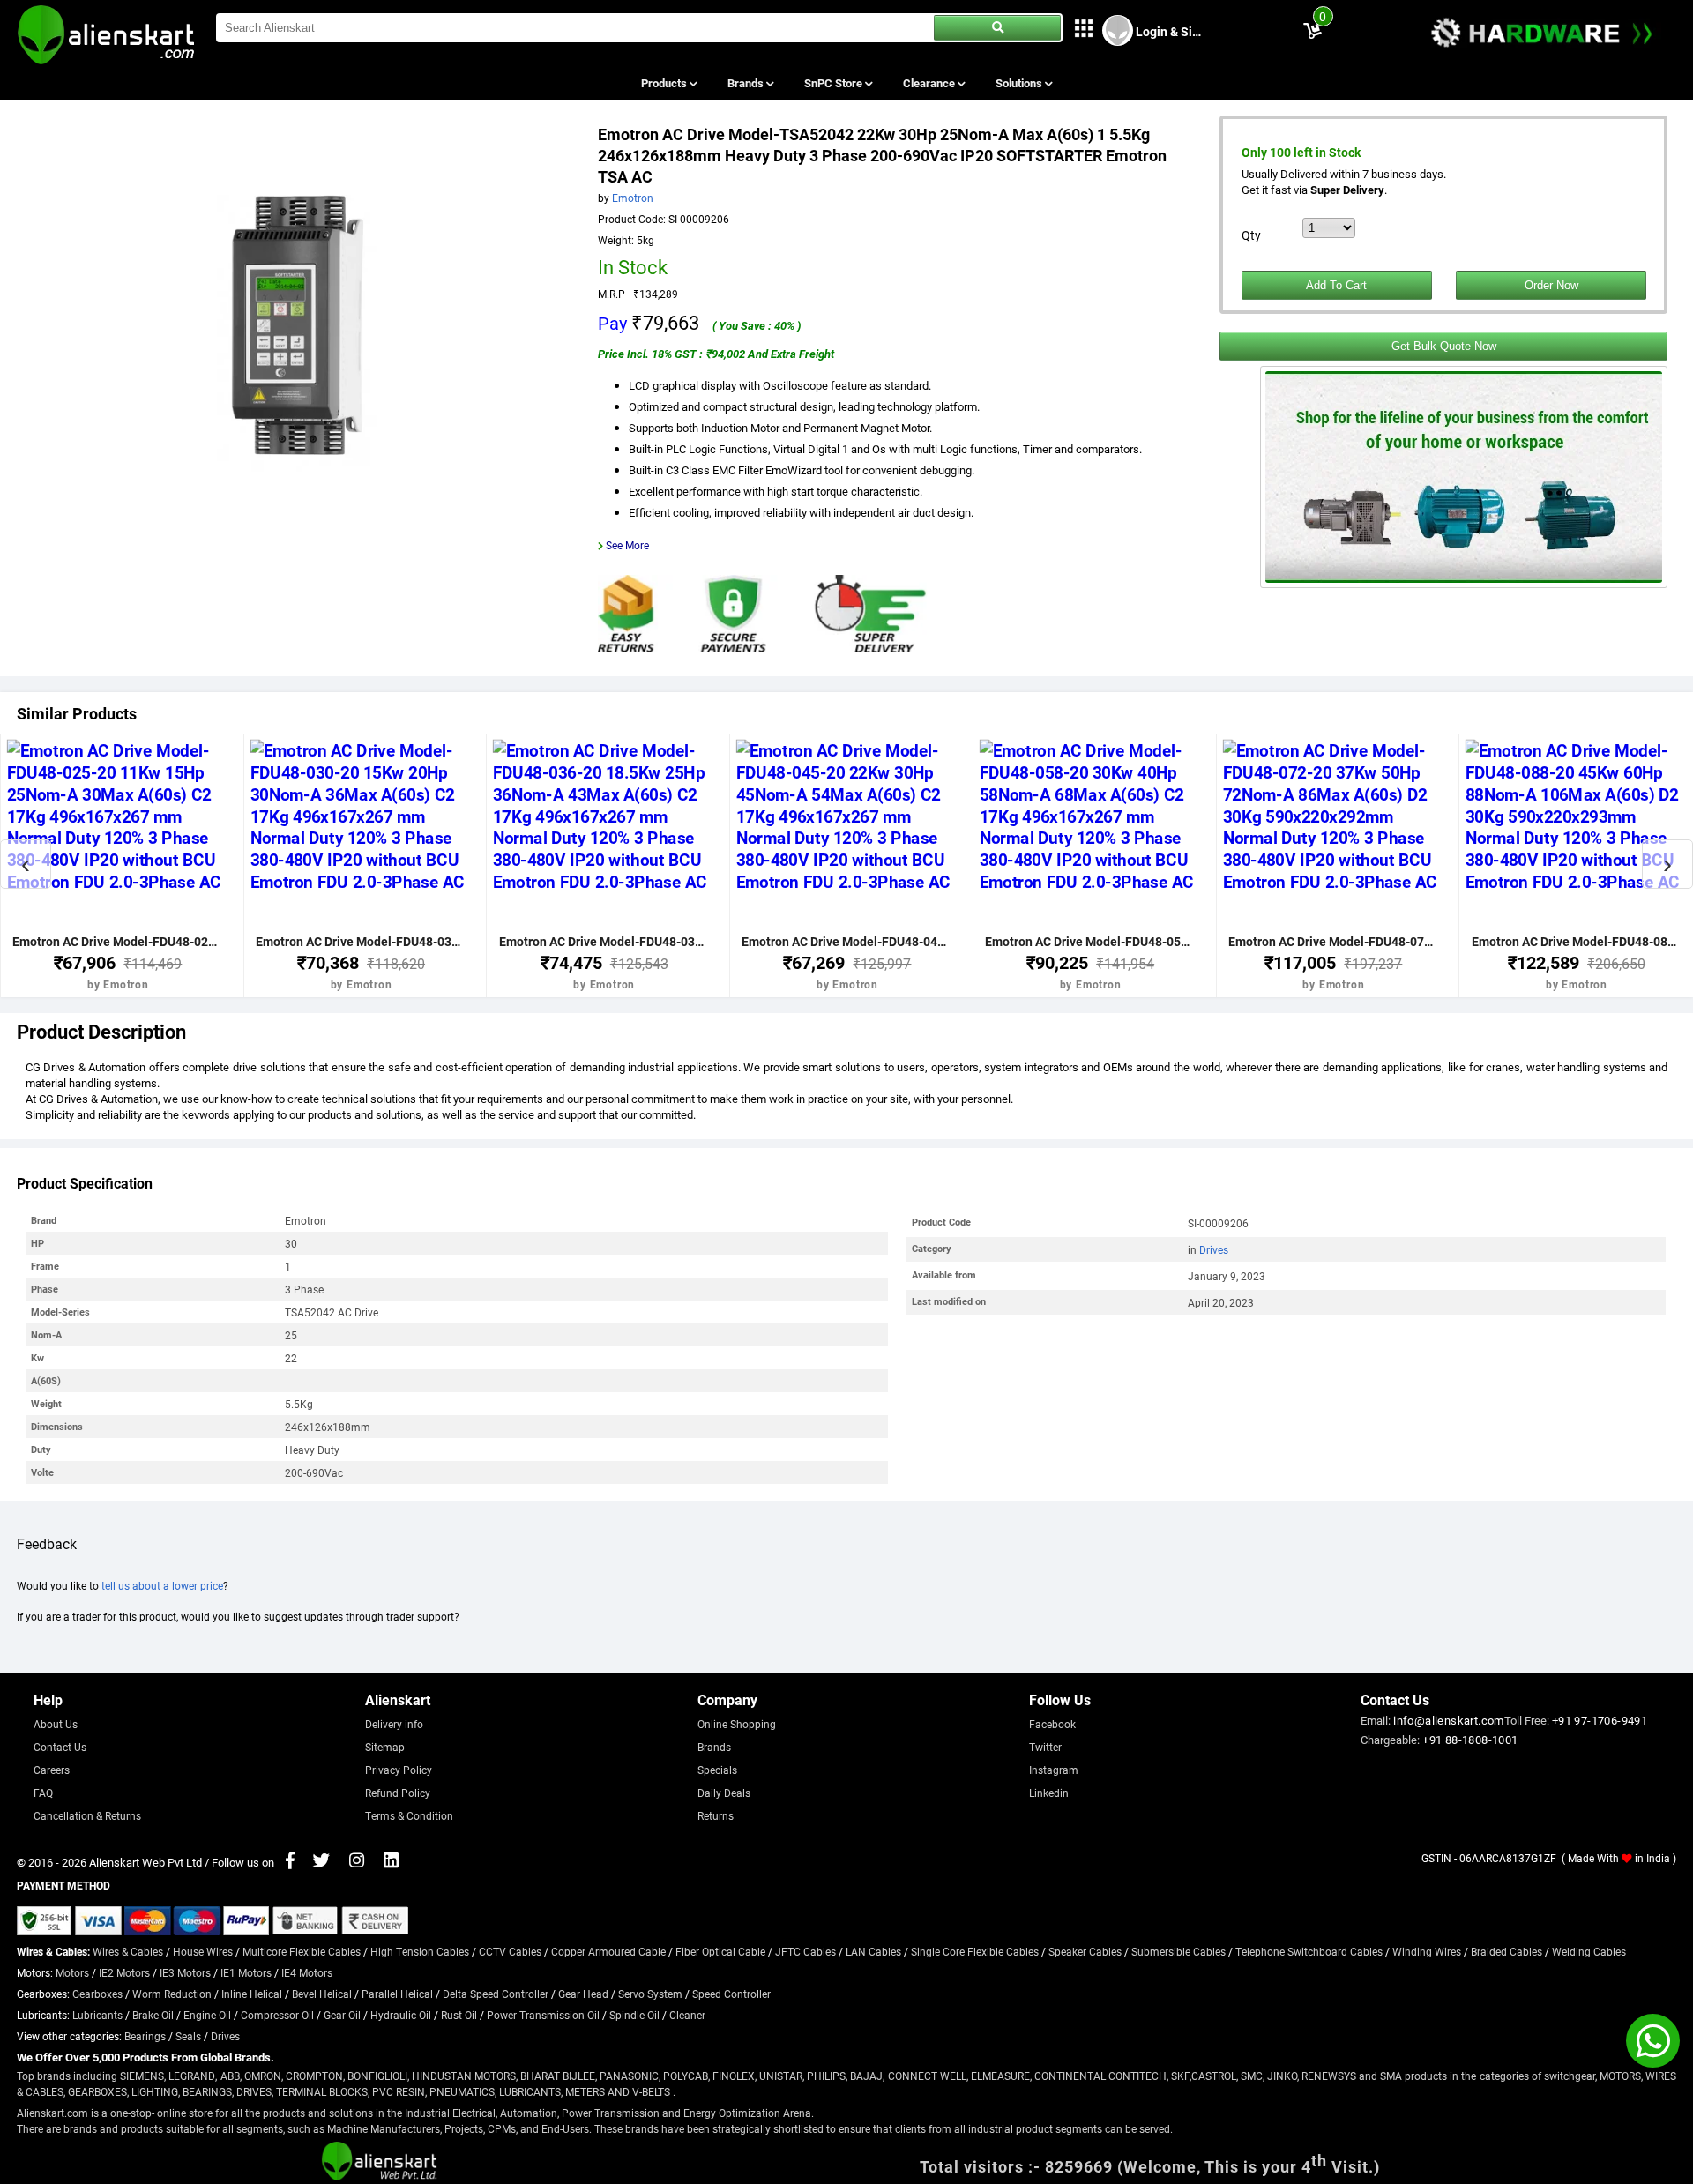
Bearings (145, 2036)
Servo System (650, 1994)
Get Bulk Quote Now (1444, 346)
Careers (52, 1770)
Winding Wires (1427, 1951)
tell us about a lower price (162, 1585)
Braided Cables (1507, 1951)
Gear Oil (342, 2015)
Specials (717, 1770)
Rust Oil (459, 2015)
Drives (1214, 1249)
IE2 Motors (124, 1972)
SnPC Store (835, 83)
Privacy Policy (399, 1770)
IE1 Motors (246, 1972)
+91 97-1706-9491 (1600, 1720)
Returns (716, 1815)
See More (627, 545)
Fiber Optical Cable (720, 1951)
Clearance (930, 83)
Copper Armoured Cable (608, 1951)
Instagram (1054, 1770)
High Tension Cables (420, 1951)
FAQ (43, 1793)
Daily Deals (724, 1793)
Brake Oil (153, 2015)
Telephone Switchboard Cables (1309, 1951)
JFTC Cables (805, 1951)
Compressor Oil (277, 2015)
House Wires (203, 1951)
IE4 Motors (307, 1972)
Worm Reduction (172, 1994)
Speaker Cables (1085, 1951)
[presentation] (26, 864)
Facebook (1052, 1724)
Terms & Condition (409, 1815)
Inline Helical (252, 1994)
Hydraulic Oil (401, 2015)
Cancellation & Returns (87, 1815)
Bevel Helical (322, 1994)
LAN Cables (873, 1951)
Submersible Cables (1178, 1951)
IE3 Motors (185, 1972)
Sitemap (385, 1747)
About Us (56, 1724)
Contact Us (60, 1747)
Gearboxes (97, 1994)
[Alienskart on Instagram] (357, 1862)
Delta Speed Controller (496, 1994)
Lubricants (97, 2015)
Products (665, 83)
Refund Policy (398, 1793)
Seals (188, 2036)
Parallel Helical (397, 1994)
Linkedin (1049, 1793)
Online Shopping (737, 1724)
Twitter (1045, 1747)
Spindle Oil (634, 2015)
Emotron (633, 198)
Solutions (1020, 83)
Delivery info (394, 1724)
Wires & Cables (128, 1951)
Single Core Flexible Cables (975, 1951)
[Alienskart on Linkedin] (391, 1862)
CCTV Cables (510, 1951)
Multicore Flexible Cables (302, 1951)
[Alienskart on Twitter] (321, 1862)
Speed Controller (731, 1994)
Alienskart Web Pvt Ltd (145, 1862)
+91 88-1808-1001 (1470, 1740)
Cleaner (687, 2015)
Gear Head (583, 1994)
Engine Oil (207, 2015)
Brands (747, 83)
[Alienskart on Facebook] (290, 1862)
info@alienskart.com (1449, 1720)
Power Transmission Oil (543, 2015)
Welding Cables (1589, 1951)
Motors (72, 1972)
